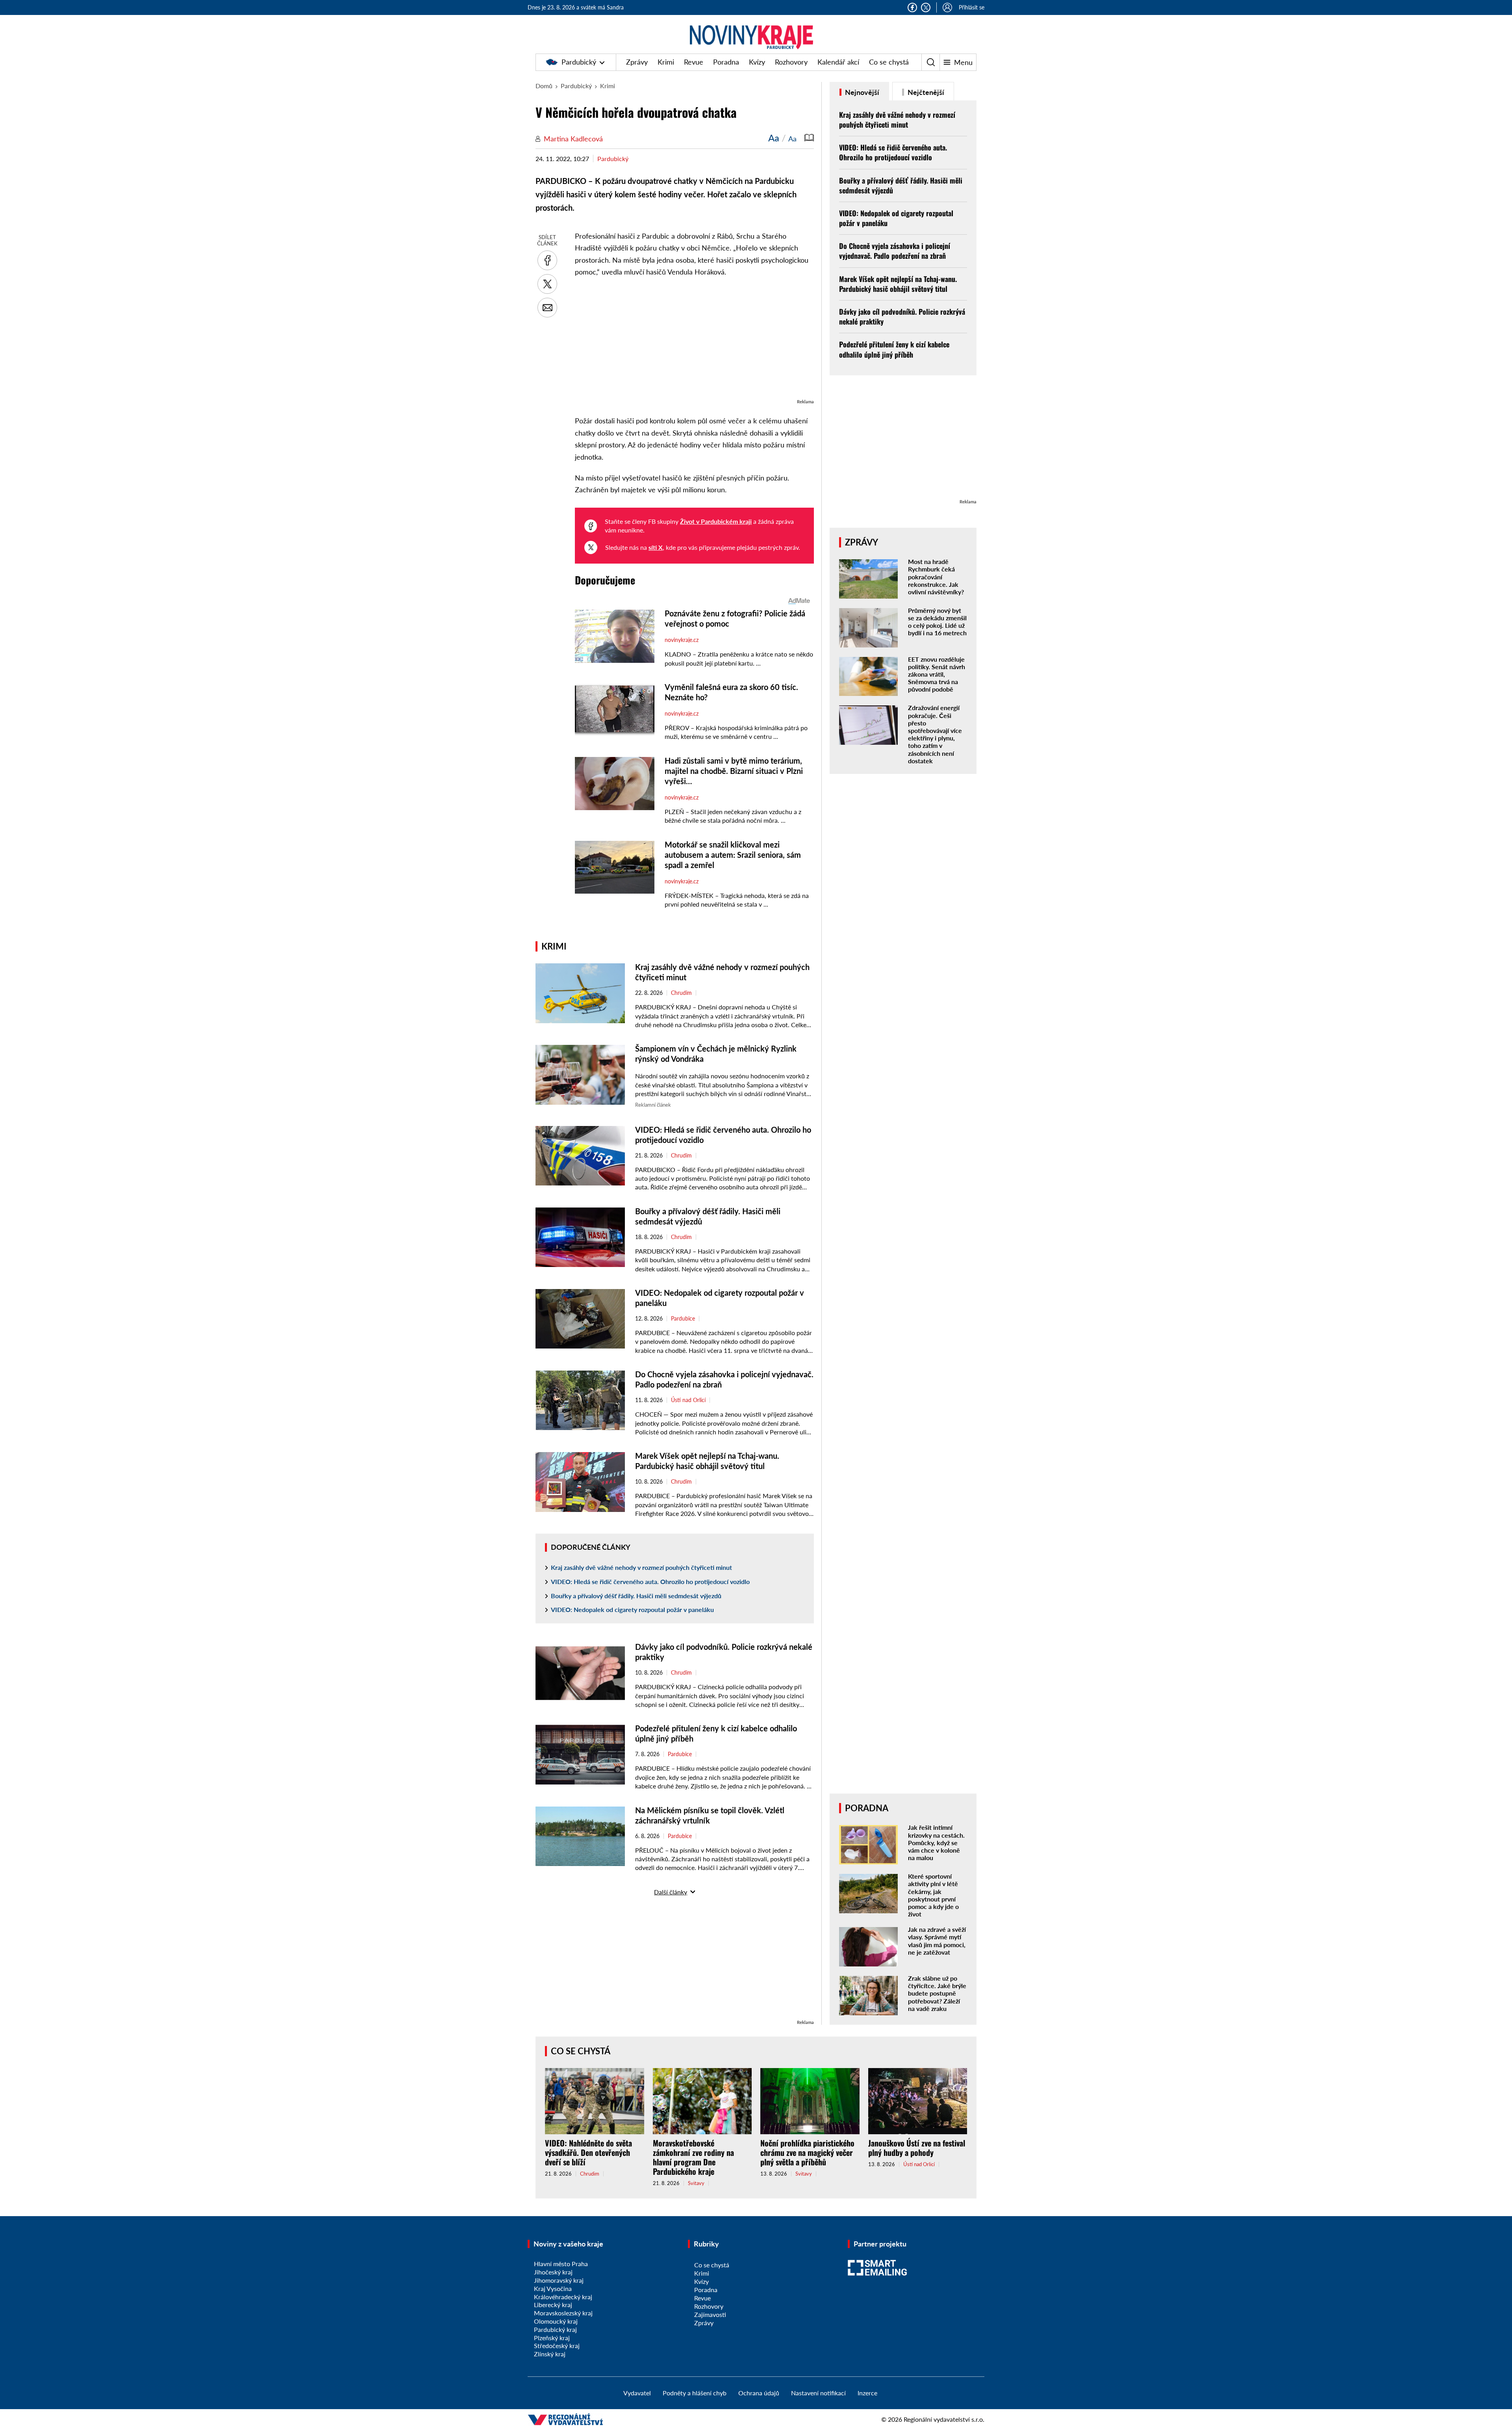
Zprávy (637, 62)
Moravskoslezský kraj (563, 2313)
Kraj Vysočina (553, 2288)
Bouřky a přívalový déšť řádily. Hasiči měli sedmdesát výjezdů (636, 1596)
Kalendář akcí (838, 62)
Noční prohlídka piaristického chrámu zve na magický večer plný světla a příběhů (807, 2152)
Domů (544, 86)
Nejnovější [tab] (861, 92)
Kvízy (757, 62)
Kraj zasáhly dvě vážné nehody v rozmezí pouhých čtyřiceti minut (641, 1567)
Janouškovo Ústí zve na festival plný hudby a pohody (917, 2148)
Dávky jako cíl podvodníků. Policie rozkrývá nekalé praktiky (902, 316)
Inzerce (867, 2393)
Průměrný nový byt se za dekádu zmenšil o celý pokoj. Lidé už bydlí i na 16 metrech (937, 622)
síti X (656, 547)
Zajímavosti (710, 2314)
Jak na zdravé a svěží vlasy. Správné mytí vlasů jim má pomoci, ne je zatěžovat (937, 1941)
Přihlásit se (972, 7)
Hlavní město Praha (561, 2264)
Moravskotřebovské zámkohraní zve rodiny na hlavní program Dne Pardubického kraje (693, 2157)
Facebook (912, 7)
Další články (671, 1892)
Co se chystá (889, 62)
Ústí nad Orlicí (688, 1400)
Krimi (666, 62)
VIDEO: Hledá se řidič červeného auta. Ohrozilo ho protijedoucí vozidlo (650, 1581)
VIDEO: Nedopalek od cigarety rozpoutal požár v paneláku (632, 1609)
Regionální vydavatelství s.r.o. (944, 2419)
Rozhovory (791, 62)
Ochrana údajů (759, 2393)
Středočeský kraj (557, 2346)
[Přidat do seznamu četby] (809, 138)
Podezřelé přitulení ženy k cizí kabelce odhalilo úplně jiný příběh (894, 349)
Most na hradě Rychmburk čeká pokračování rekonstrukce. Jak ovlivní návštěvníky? (936, 577)
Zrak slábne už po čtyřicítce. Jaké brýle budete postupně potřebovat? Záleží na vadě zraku (937, 1993)
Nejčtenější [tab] (925, 92)
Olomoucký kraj (556, 2321)
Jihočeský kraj (553, 2272)
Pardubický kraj (555, 2329)
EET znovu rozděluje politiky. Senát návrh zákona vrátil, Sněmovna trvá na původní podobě (937, 674)
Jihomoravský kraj (559, 2280)
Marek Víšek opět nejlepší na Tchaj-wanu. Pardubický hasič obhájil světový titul (898, 284)
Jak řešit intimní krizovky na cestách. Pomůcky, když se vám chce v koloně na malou (936, 1842)
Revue (694, 62)
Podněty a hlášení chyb (695, 2393)
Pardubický (579, 62)
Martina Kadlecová (573, 139)
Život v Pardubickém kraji (716, 521)
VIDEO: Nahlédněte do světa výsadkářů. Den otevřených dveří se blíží (588, 2152)
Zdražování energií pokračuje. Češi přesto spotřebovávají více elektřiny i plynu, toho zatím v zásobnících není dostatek (935, 734)
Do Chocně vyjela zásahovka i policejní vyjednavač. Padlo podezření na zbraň (895, 251)
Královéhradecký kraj (563, 2297)
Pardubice (683, 1319)
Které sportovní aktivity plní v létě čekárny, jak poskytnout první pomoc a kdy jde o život (933, 1895)
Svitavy (696, 2183)
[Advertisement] (694, 342)
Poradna (726, 62)
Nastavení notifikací (818, 2393)
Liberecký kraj (553, 2305)
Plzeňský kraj (552, 2338)
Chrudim (681, 993)
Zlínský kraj (550, 2354)
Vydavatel (637, 2393)
